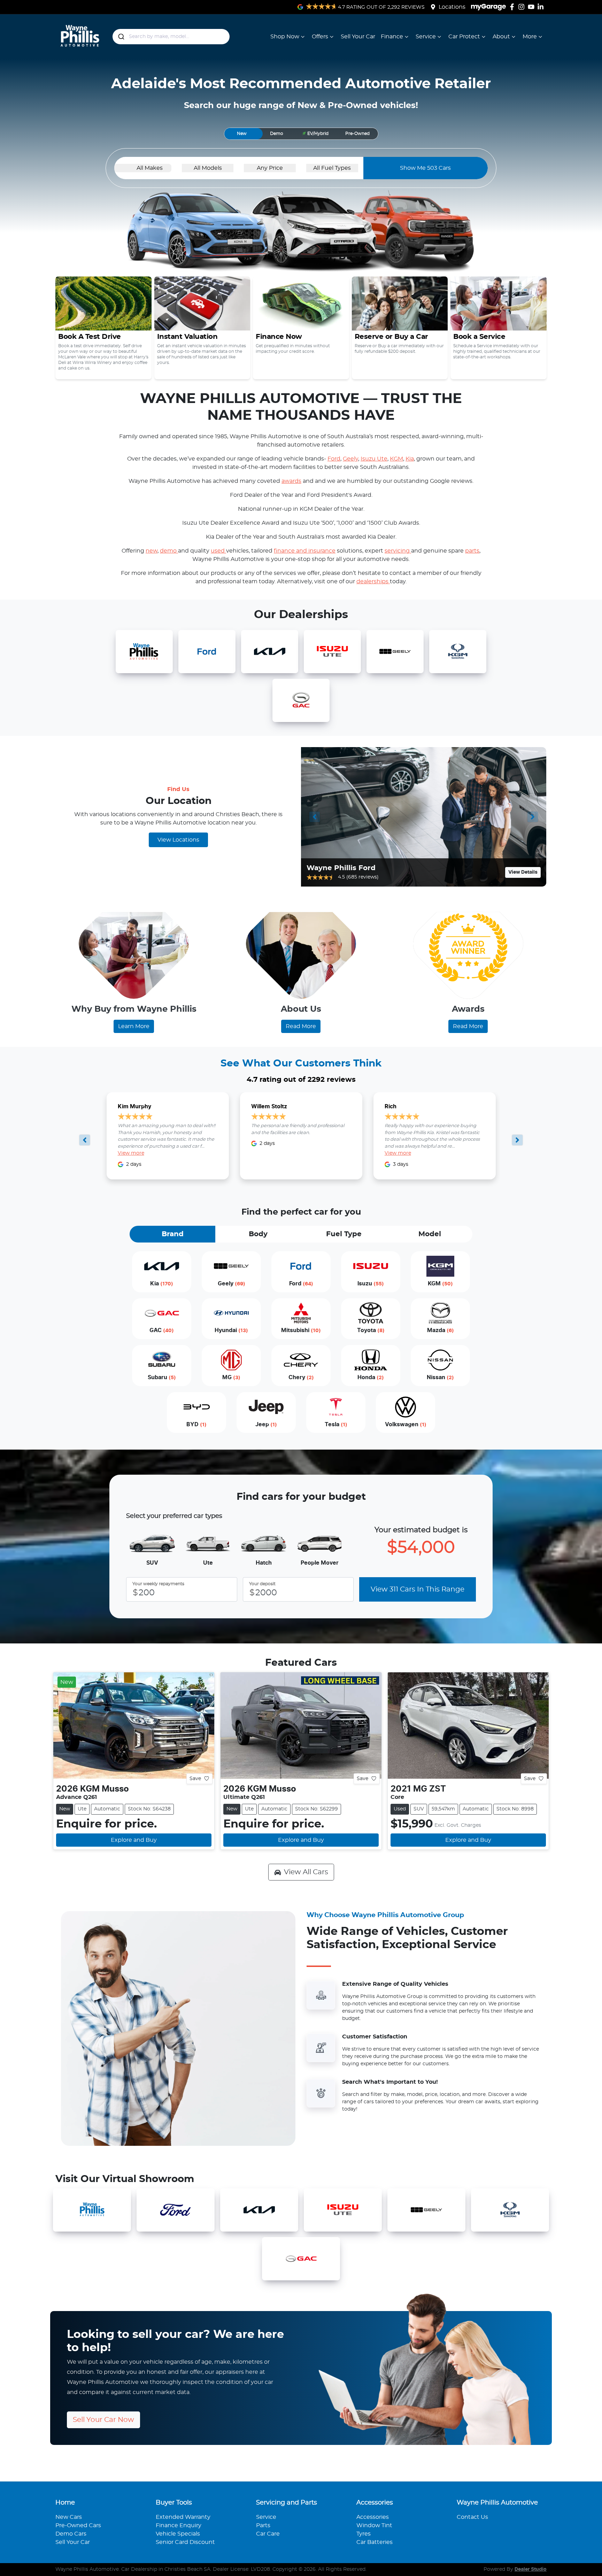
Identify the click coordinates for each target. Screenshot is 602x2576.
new (152, 551)
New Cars (69, 2517)
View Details (523, 872)
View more (131, 1153)
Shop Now (285, 37)
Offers (320, 37)
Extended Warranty (183, 2517)
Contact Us (472, 2517)
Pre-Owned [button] (357, 134)
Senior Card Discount (185, 2542)
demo (169, 551)
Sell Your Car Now (103, 2420)
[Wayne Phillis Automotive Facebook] (513, 7)
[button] (315, 134)
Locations (452, 7)
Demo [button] (277, 134)
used (218, 551)
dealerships (373, 582)
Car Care (268, 2534)
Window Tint (374, 2525)
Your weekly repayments (158, 1584)
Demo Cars (71, 2534)
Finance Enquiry (179, 2525)
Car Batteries (375, 2542)
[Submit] (121, 37)
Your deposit (262, 1584)
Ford (334, 459)
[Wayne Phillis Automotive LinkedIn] (542, 7)
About (501, 37)
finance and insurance (305, 551)
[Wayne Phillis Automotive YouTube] (532, 7)
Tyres (364, 2534)
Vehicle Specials (178, 2534)
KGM (396, 459)
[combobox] (171, 37)
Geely (350, 459)
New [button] (242, 134)
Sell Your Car (358, 37)
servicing (398, 551)
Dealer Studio (531, 2569)
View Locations (178, 840)
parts (472, 551)
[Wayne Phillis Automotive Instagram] (523, 7)
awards (291, 481)
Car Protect (464, 37)
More (530, 37)
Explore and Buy (134, 1840)
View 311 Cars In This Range (418, 1589)
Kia (410, 459)
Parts (263, 2525)
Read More (301, 1026)
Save (195, 1778)
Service (426, 37)
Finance (392, 37)
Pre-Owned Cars (78, 2525)
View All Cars (306, 1872)
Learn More (134, 1026)
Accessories (373, 2517)
